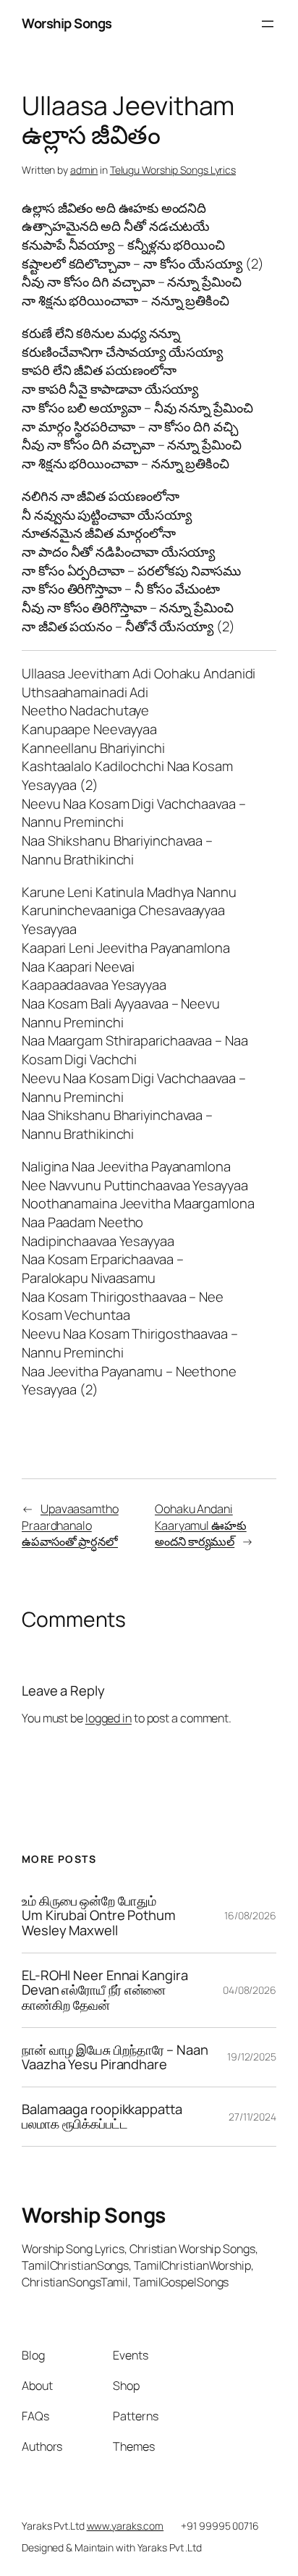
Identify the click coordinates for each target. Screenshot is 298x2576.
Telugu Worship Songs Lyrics (173, 170)
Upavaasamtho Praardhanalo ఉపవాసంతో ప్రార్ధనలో (70, 1525)
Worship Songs (67, 23)
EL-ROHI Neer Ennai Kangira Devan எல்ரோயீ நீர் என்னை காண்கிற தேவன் (105, 1990)
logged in (108, 1718)
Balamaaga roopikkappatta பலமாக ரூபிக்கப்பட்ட (102, 2117)
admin (84, 170)
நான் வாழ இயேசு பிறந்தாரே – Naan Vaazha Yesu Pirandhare (115, 2057)
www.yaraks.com (125, 2526)
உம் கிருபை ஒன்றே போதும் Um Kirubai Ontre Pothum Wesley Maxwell (99, 1916)
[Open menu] (268, 24)
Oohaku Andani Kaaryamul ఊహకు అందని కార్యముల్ (201, 1525)
